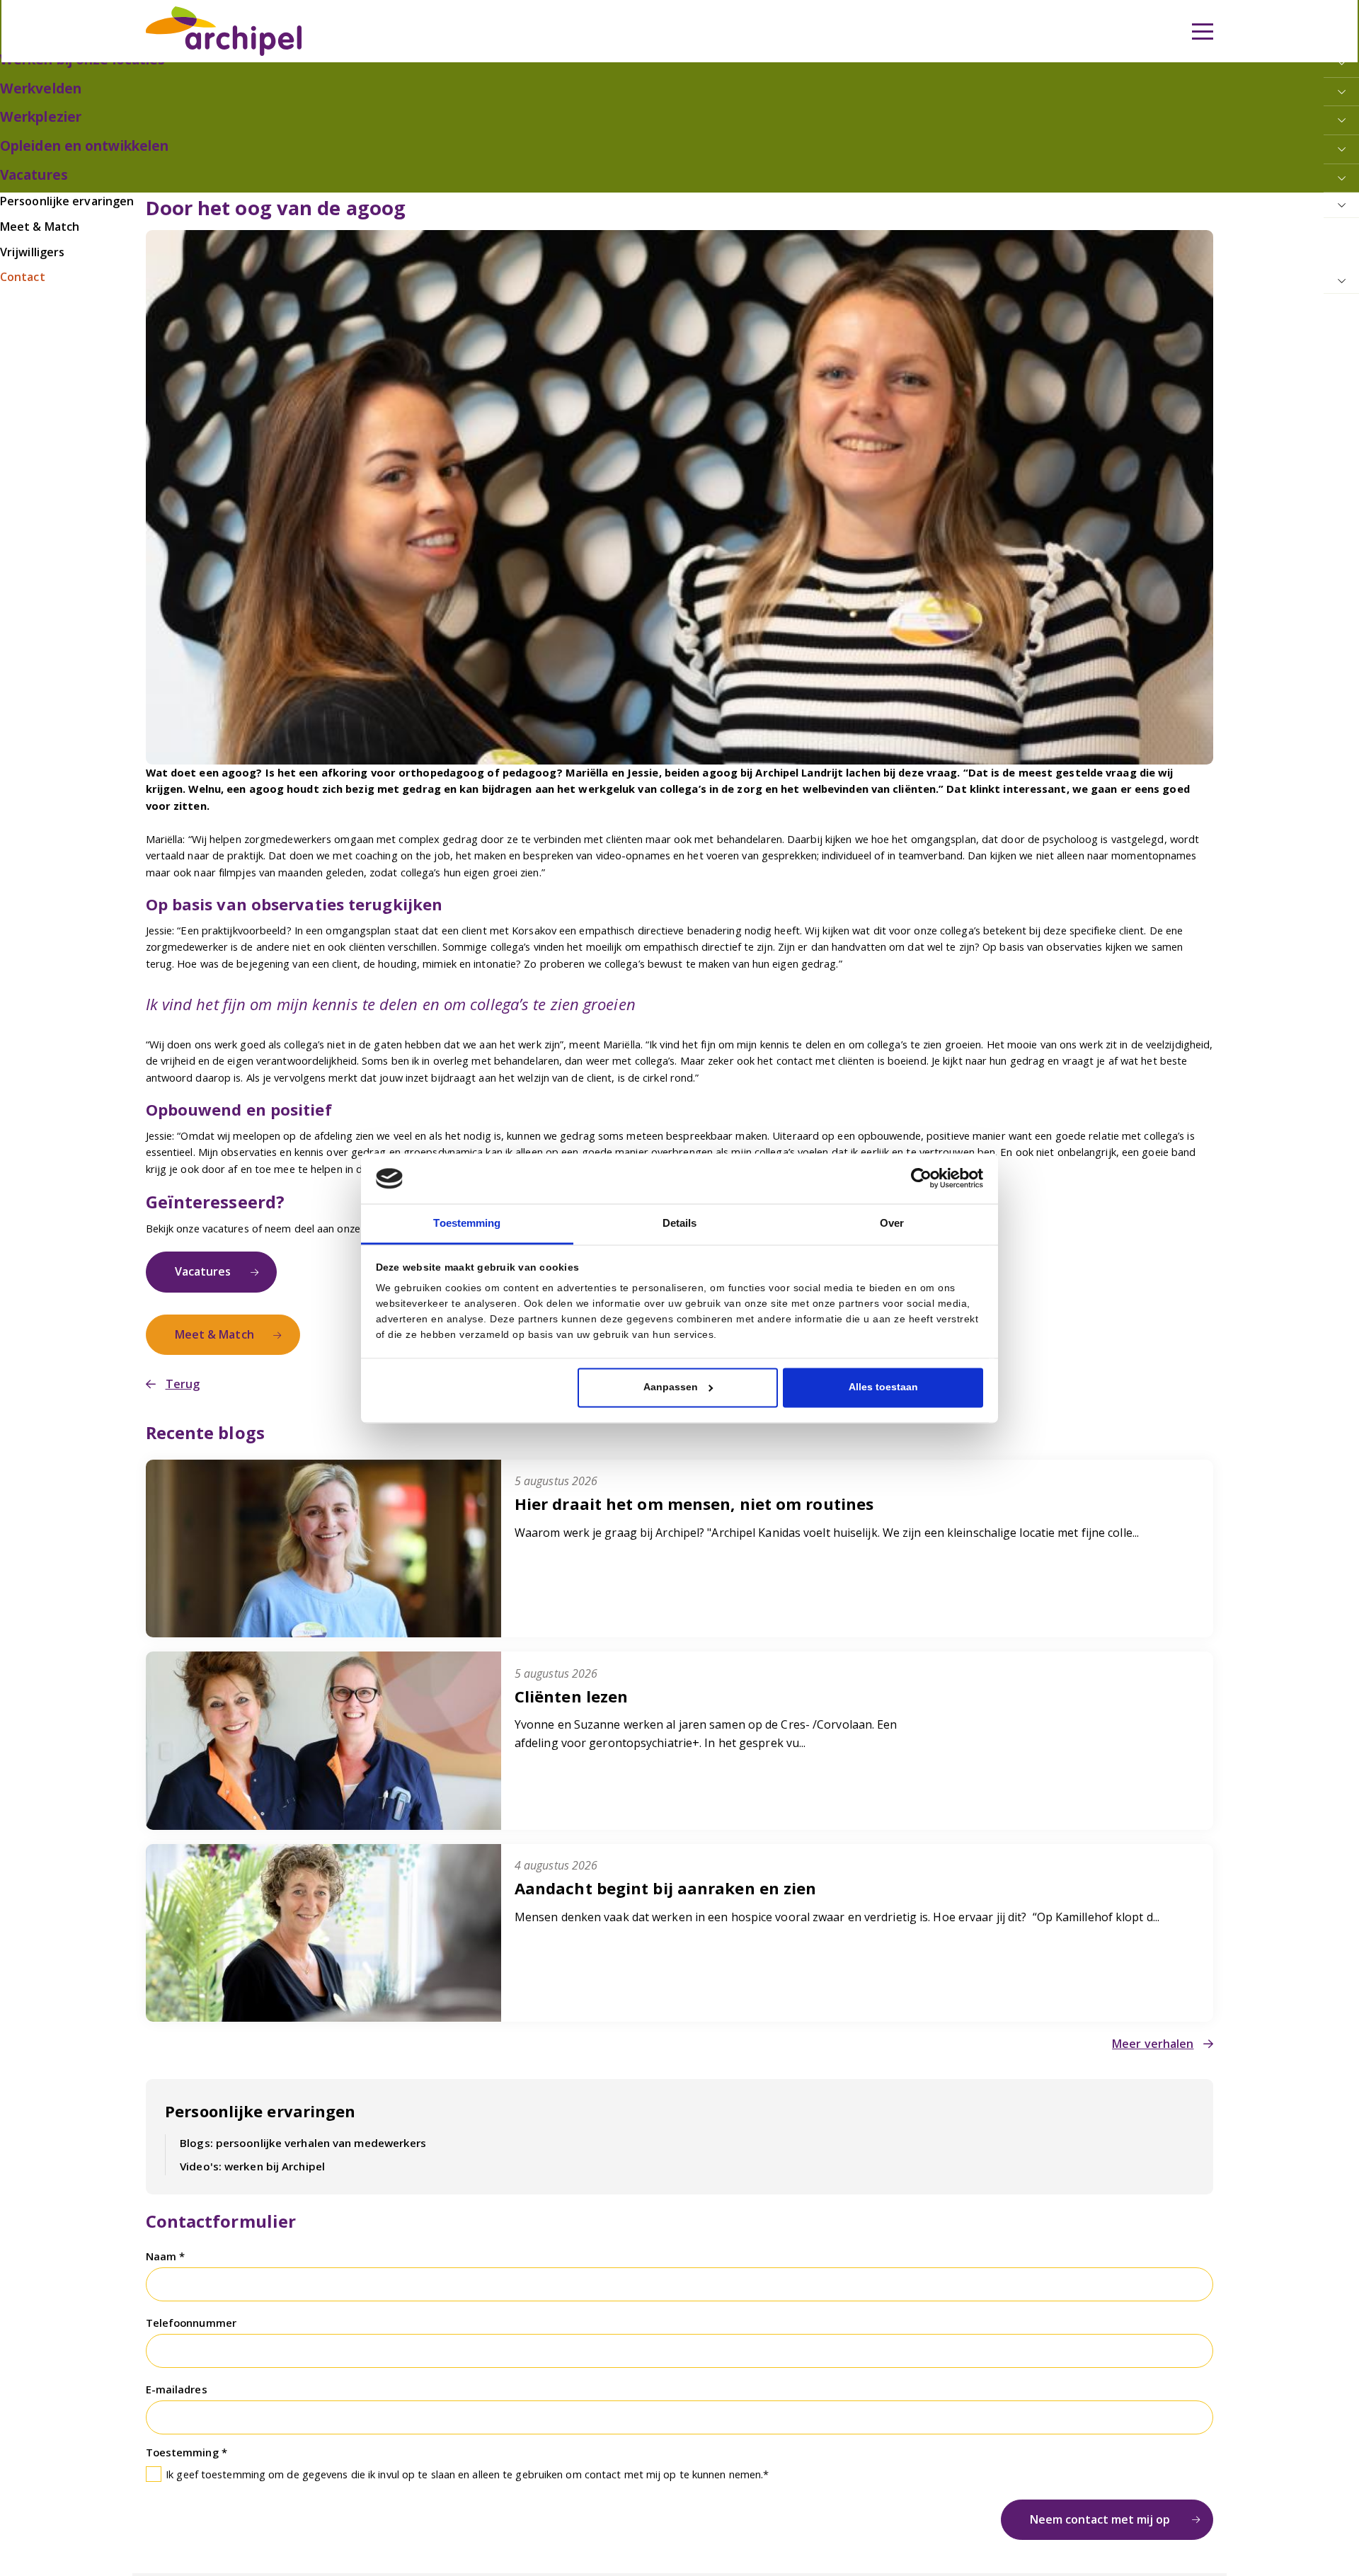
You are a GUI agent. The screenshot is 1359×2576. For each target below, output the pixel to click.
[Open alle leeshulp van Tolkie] (469, 97)
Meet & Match (209, 1325)
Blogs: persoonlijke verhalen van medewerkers (293, 2123)
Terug (180, 1372)
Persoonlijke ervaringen (255, 2093)
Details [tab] (679, 1223)
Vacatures (199, 1267)
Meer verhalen (1157, 2028)
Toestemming (184, 2422)
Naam (163, 2234)
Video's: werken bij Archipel (246, 2145)
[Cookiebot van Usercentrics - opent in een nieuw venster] (921, 1179)
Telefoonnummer (191, 2298)
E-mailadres (177, 2362)
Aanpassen (671, 1386)
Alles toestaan (883, 1386)
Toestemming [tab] (467, 1223)
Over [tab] (892, 1223)
